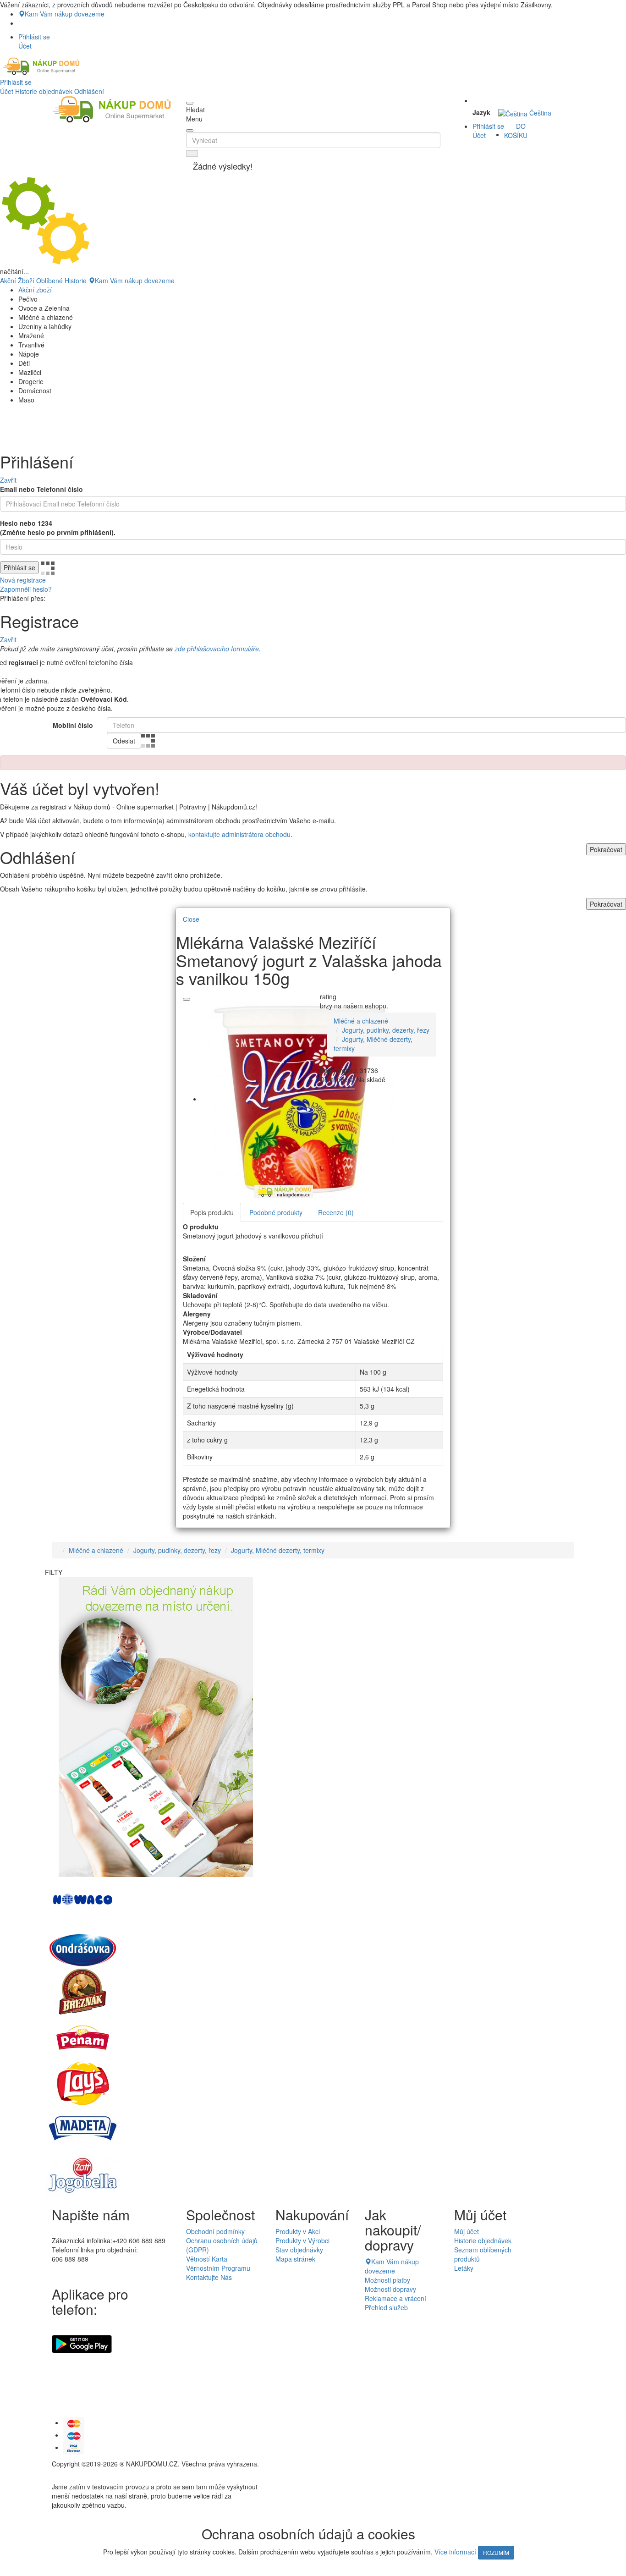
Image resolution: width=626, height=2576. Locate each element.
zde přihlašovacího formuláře (217, 649)
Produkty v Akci (298, 2231)
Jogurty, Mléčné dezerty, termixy (278, 1550)
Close (191, 919)
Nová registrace (23, 580)
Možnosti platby (387, 2280)
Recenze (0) (336, 1212)
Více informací (455, 2552)
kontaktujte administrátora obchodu (239, 834)
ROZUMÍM (496, 2552)
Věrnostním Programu (218, 2268)
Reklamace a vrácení (395, 2298)
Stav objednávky (299, 2250)
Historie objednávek (44, 91)
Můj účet (467, 2231)
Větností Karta (207, 2259)
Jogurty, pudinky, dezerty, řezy (386, 1030)
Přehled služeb (386, 2307)
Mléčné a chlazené (361, 1021)
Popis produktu (212, 1212)
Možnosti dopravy (390, 2289)
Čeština (539, 113)
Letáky (464, 2268)
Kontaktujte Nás (209, 2277)
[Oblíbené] (187, 999)
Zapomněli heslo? (26, 589)
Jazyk (481, 112)
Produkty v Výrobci (302, 2240)
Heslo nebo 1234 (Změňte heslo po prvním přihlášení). (58, 528)
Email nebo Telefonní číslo (41, 489)
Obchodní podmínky (215, 2231)
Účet (7, 91)
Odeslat (124, 741)
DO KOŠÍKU (516, 131)
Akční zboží (35, 290)
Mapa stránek (295, 2259)
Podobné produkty (276, 1212)
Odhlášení (89, 91)
